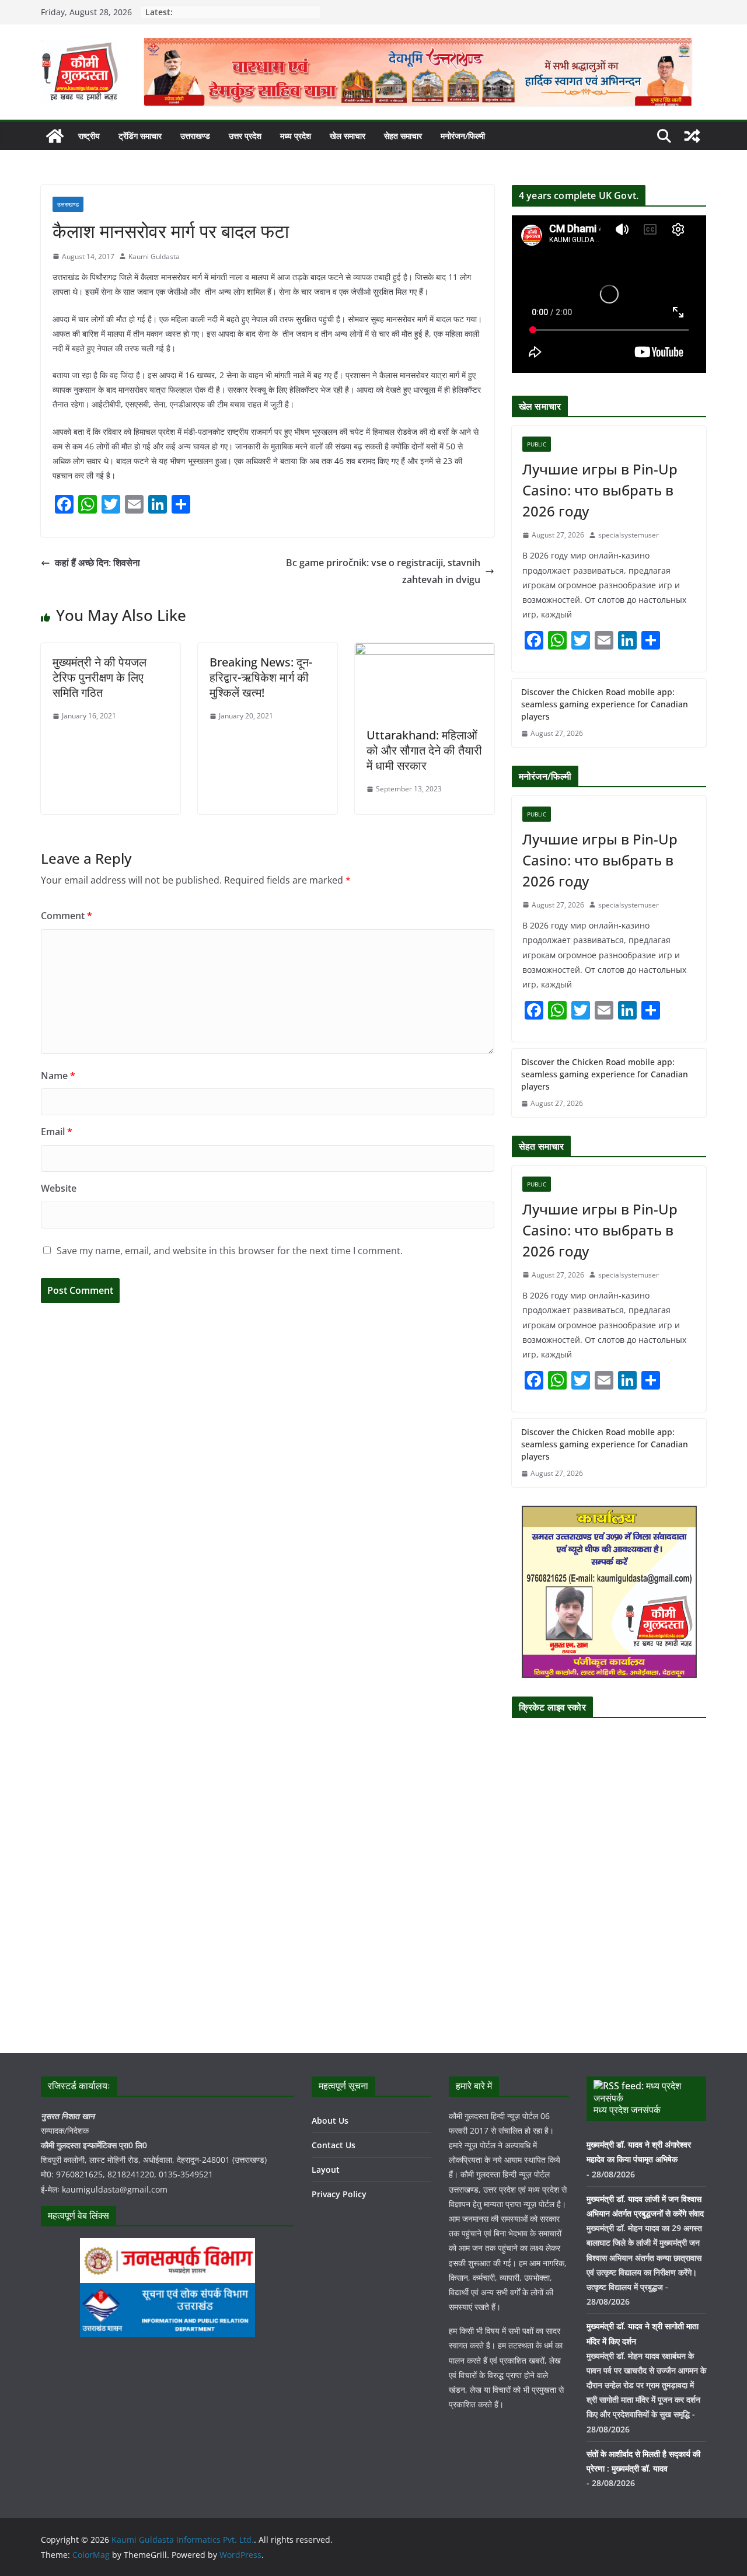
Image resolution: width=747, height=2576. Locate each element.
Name (58, 1076)
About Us (330, 2121)
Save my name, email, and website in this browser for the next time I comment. (230, 1251)
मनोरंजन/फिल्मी (463, 136)
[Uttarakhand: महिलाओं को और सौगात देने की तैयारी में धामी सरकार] (425, 651)
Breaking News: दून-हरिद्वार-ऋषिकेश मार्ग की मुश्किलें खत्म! (261, 677)
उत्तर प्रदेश (245, 136)
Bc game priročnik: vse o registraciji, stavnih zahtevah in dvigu (383, 571)
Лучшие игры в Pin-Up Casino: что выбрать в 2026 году (600, 490)
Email (57, 1132)
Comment (67, 916)
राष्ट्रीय (89, 136)
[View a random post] (692, 136)
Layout (326, 2170)
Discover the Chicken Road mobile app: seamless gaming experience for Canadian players (605, 704)
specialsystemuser (629, 535)
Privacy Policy (339, 2194)
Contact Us (334, 2145)
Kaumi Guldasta (154, 256)
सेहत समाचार (403, 136)
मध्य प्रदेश (296, 136)
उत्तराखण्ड (195, 136)
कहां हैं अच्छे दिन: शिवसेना (97, 563)
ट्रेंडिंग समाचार (140, 136)
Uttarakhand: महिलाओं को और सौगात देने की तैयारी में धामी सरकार (424, 750)
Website (59, 1188)
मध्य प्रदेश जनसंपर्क (627, 2110)
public (537, 444)
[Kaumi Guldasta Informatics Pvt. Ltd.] (55, 136)
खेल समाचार (348, 136)
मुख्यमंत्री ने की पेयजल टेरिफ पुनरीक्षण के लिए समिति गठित (100, 677)
